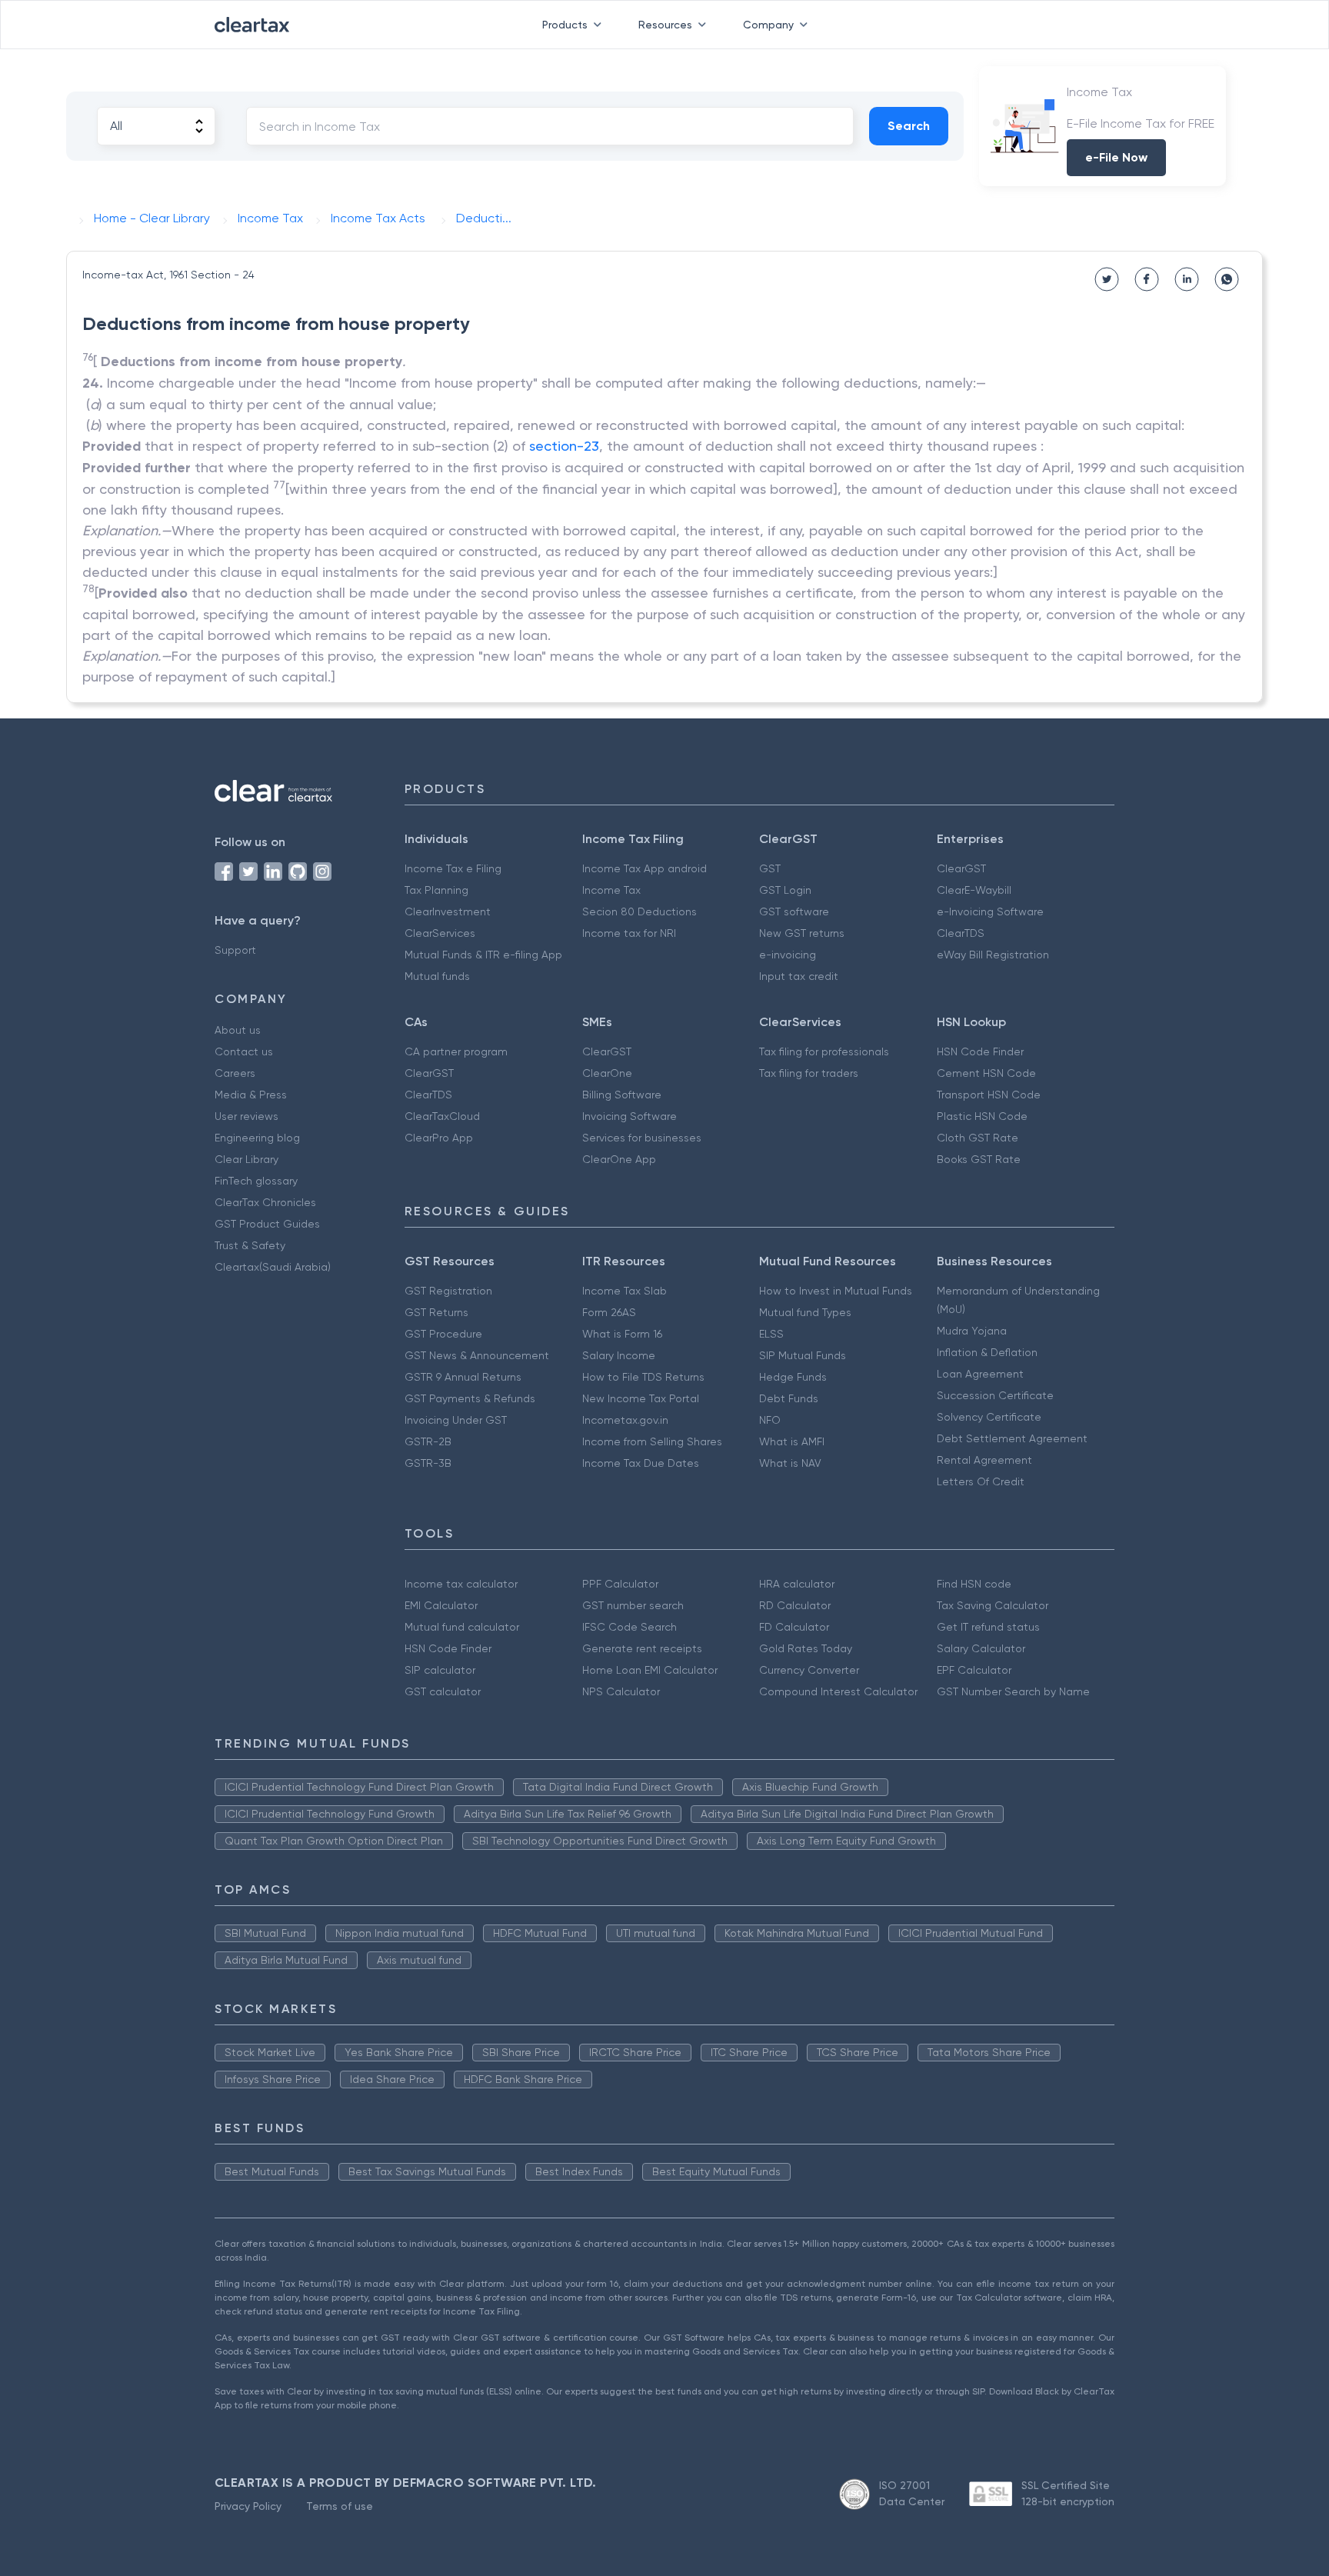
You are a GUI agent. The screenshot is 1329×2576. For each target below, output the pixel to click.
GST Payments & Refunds (470, 1398)
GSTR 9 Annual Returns (463, 1377)
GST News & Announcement (477, 1355)
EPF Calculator (974, 1670)
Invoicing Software (630, 1116)
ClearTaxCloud (442, 1116)
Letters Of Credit (981, 1481)
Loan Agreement (980, 1374)
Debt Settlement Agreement (1012, 1438)
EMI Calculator (441, 1605)
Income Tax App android (645, 868)
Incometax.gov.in (625, 1420)
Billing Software (622, 1095)
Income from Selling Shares (652, 1441)
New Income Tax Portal (641, 1398)
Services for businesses (642, 1138)
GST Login (785, 890)
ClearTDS (961, 933)
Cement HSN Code (986, 1073)
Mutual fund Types (805, 1312)
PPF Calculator (620, 1584)
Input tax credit (799, 976)
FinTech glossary (256, 1181)
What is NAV (790, 1463)
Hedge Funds (793, 1377)
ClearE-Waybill (974, 890)
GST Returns (436, 1312)
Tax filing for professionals (824, 1051)
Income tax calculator (461, 1584)
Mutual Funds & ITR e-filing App (483, 955)
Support (235, 950)
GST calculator (443, 1691)
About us (238, 1030)
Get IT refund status (988, 1627)
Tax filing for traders (809, 1073)
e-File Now (1116, 157)
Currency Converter (809, 1670)
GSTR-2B (428, 1441)
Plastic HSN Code (982, 1116)
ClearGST (961, 868)
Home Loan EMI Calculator (650, 1670)
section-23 (564, 446)
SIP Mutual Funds (803, 1355)
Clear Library (246, 1159)
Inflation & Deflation (987, 1352)
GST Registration (448, 1291)
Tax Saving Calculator (993, 1605)
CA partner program (456, 1051)
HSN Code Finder (980, 1051)
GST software (794, 911)
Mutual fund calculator (462, 1627)
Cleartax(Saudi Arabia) (273, 1267)
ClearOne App (619, 1159)
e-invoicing (788, 955)
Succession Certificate (995, 1395)
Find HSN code (974, 1584)
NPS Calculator (621, 1691)
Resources (665, 25)
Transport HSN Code (989, 1095)
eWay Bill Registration (993, 955)
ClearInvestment (448, 911)
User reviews (246, 1116)
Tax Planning (436, 890)
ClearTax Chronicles (265, 1202)
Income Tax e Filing (453, 868)
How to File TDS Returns (643, 1377)
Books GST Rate (979, 1159)
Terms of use (340, 2506)
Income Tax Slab (625, 1291)
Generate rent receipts (642, 1648)
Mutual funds (437, 976)
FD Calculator (794, 1627)
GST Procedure (443, 1334)
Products (565, 25)
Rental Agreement (984, 1460)
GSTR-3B (428, 1463)
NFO (770, 1420)
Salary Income (619, 1355)
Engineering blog (257, 1138)
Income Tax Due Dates (641, 1463)
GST (770, 868)
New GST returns (802, 933)
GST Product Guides (267, 1224)
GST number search (633, 1605)
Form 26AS (609, 1312)
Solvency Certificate (989, 1417)
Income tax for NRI (629, 933)
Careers (235, 1073)
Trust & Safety (250, 1245)
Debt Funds (789, 1398)
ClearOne (607, 1073)
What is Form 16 (622, 1334)
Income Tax (611, 890)
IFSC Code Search (630, 1627)
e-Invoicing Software (990, 911)
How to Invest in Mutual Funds (836, 1291)
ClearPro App (439, 1138)
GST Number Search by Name (1013, 1691)
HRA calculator (797, 1584)
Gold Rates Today (806, 1648)
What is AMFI (792, 1441)
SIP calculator (440, 1670)
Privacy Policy (248, 2506)
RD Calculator (795, 1605)
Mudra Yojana (972, 1331)
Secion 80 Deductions (640, 911)
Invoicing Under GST (456, 1420)
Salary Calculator (981, 1648)
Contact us (244, 1051)
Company (768, 25)
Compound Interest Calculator (838, 1691)
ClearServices (440, 933)
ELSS (771, 1334)
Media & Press (251, 1095)
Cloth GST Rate (978, 1138)
